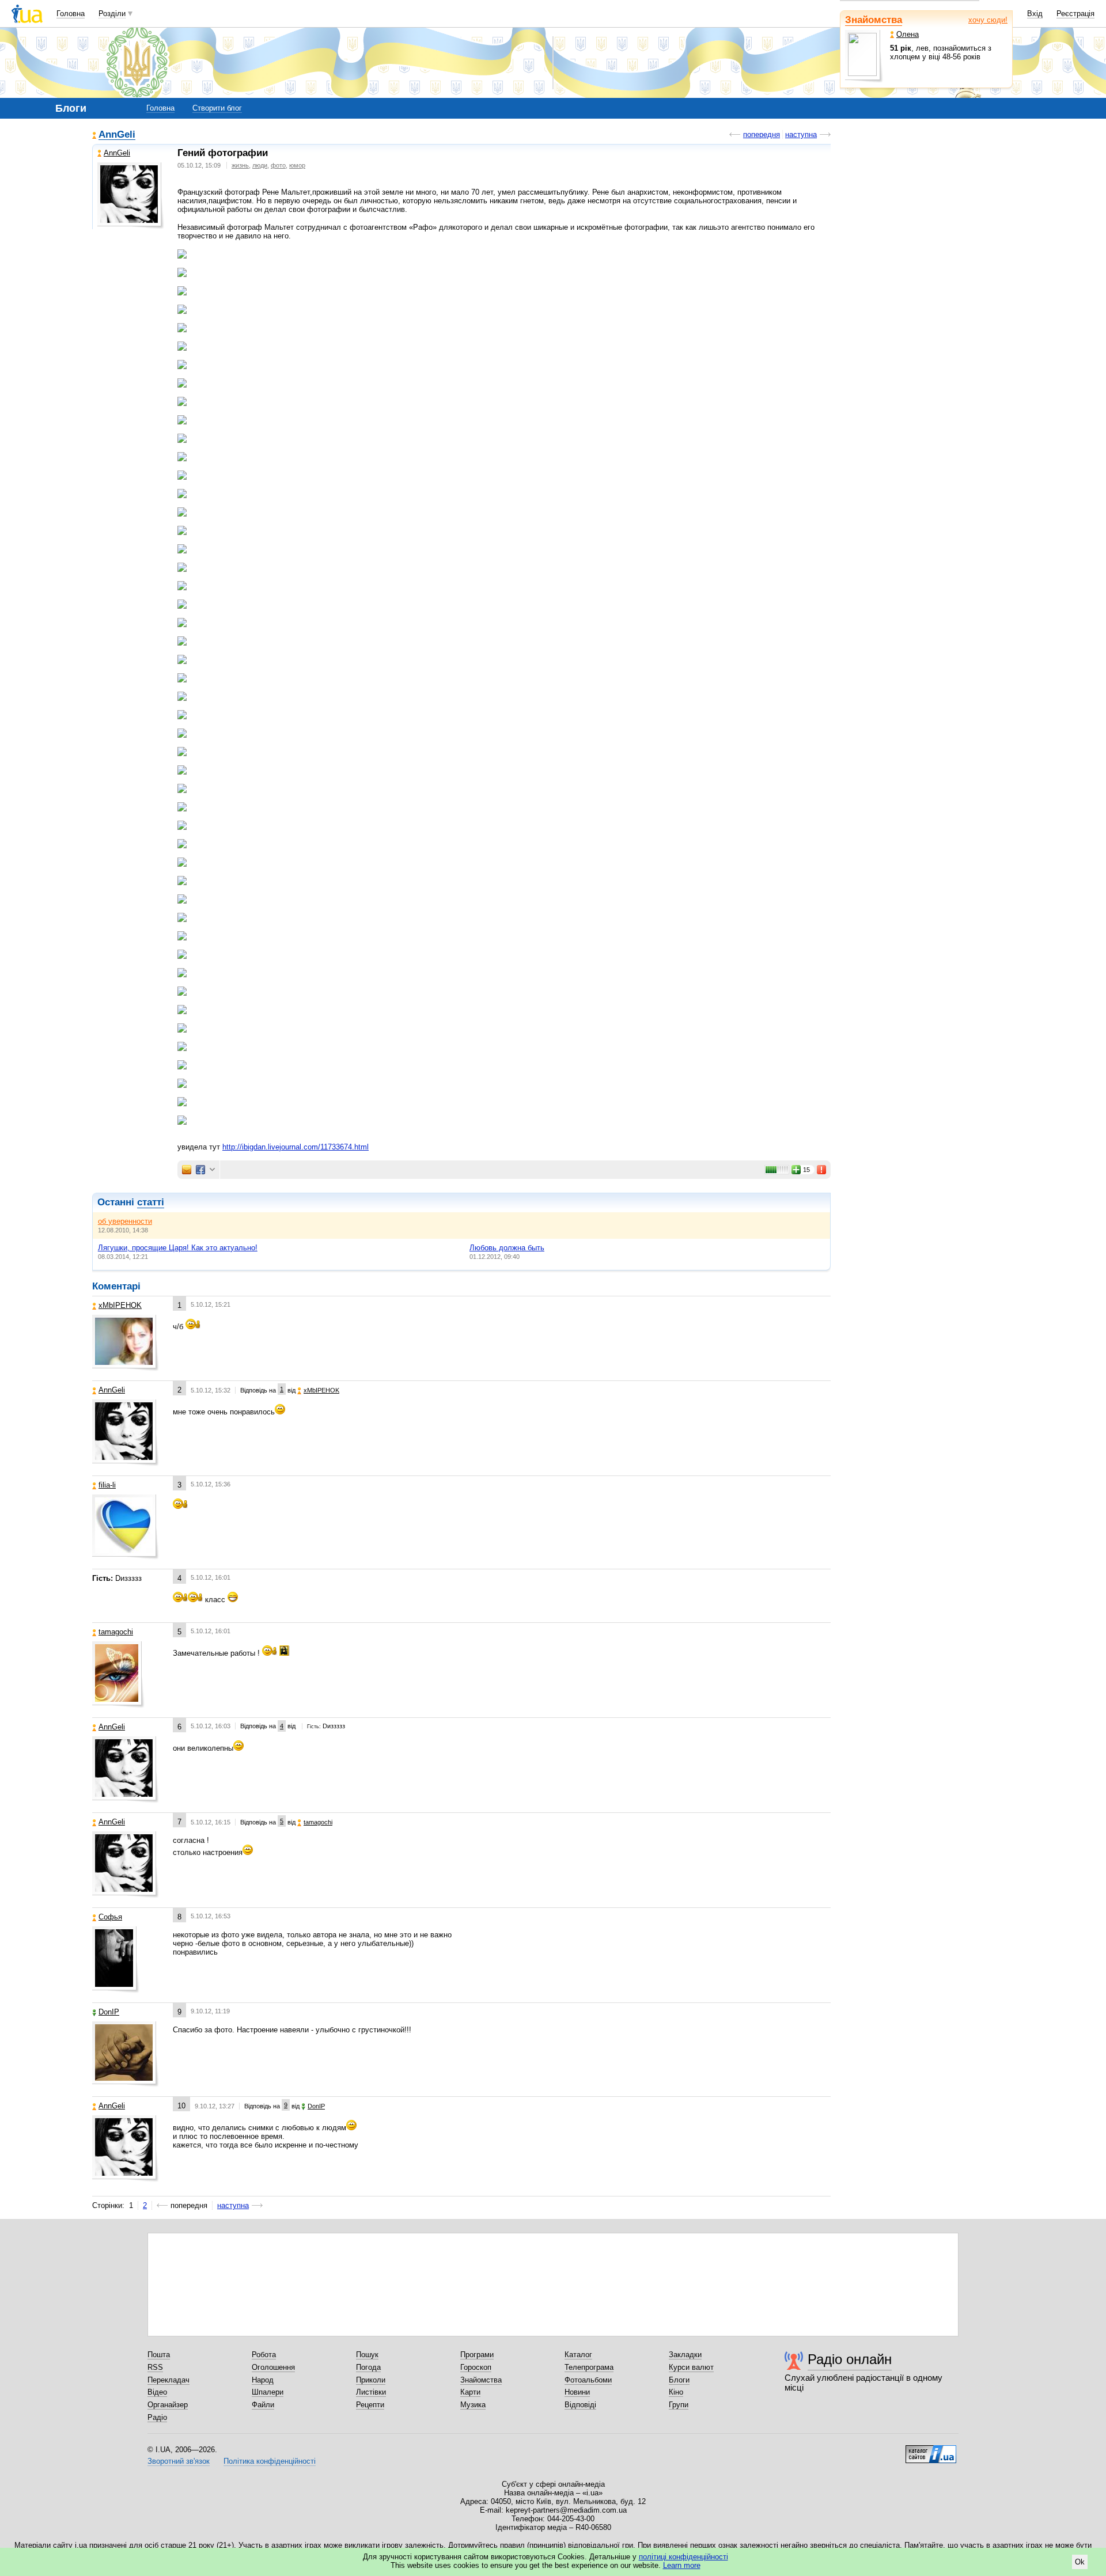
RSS (155, 2367)
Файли (263, 2405)
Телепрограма (589, 2367)
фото (278, 165)
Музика (473, 2405)
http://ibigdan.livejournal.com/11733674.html (296, 1147)
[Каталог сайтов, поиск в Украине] (931, 2450)
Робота (264, 2355)
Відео (157, 2392)
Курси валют (691, 2367)
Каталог (578, 2355)
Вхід (1035, 14)
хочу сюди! (988, 20)
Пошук (367, 2355)
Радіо (157, 2417)
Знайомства (874, 20)
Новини (577, 2392)
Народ (263, 2380)
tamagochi (116, 1632)
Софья (110, 1917)
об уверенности (125, 1221)
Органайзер (168, 2405)
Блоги (679, 2380)
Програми (477, 2355)
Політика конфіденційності (270, 2461)
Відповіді (580, 2405)
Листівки (371, 2392)
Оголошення (273, 2367)
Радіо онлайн (850, 2359)
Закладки (685, 2355)
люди (260, 165)
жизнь (240, 165)
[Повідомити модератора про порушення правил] (822, 1170)
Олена (908, 34)
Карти (470, 2392)
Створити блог (217, 108)
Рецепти (370, 2405)
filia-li (107, 1485)
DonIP (109, 2012)
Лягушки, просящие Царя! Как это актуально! (178, 1248)
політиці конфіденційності (683, 2557)
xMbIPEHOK (120, 1305)
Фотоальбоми (588, 2380)
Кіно (676, 2392)
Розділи (112, 14)
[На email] (187, 1170)
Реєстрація (1075, 14)
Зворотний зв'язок (179, 2461)
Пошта (159, 2355)
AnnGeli (117, 135)
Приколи (371, 2380)
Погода (368, 2367)
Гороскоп (476, 2367)
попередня (762, 134)
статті (151, 1202)
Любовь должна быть (507, 1248)
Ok (1080, 2562)
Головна (71, 14)
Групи (679, 2405)
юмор (297, 165)
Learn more (682, 2565)
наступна (801, 134)
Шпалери (268, 2392)
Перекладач (168, 2380)
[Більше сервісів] (212, 1170)
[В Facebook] (200, 1170)
